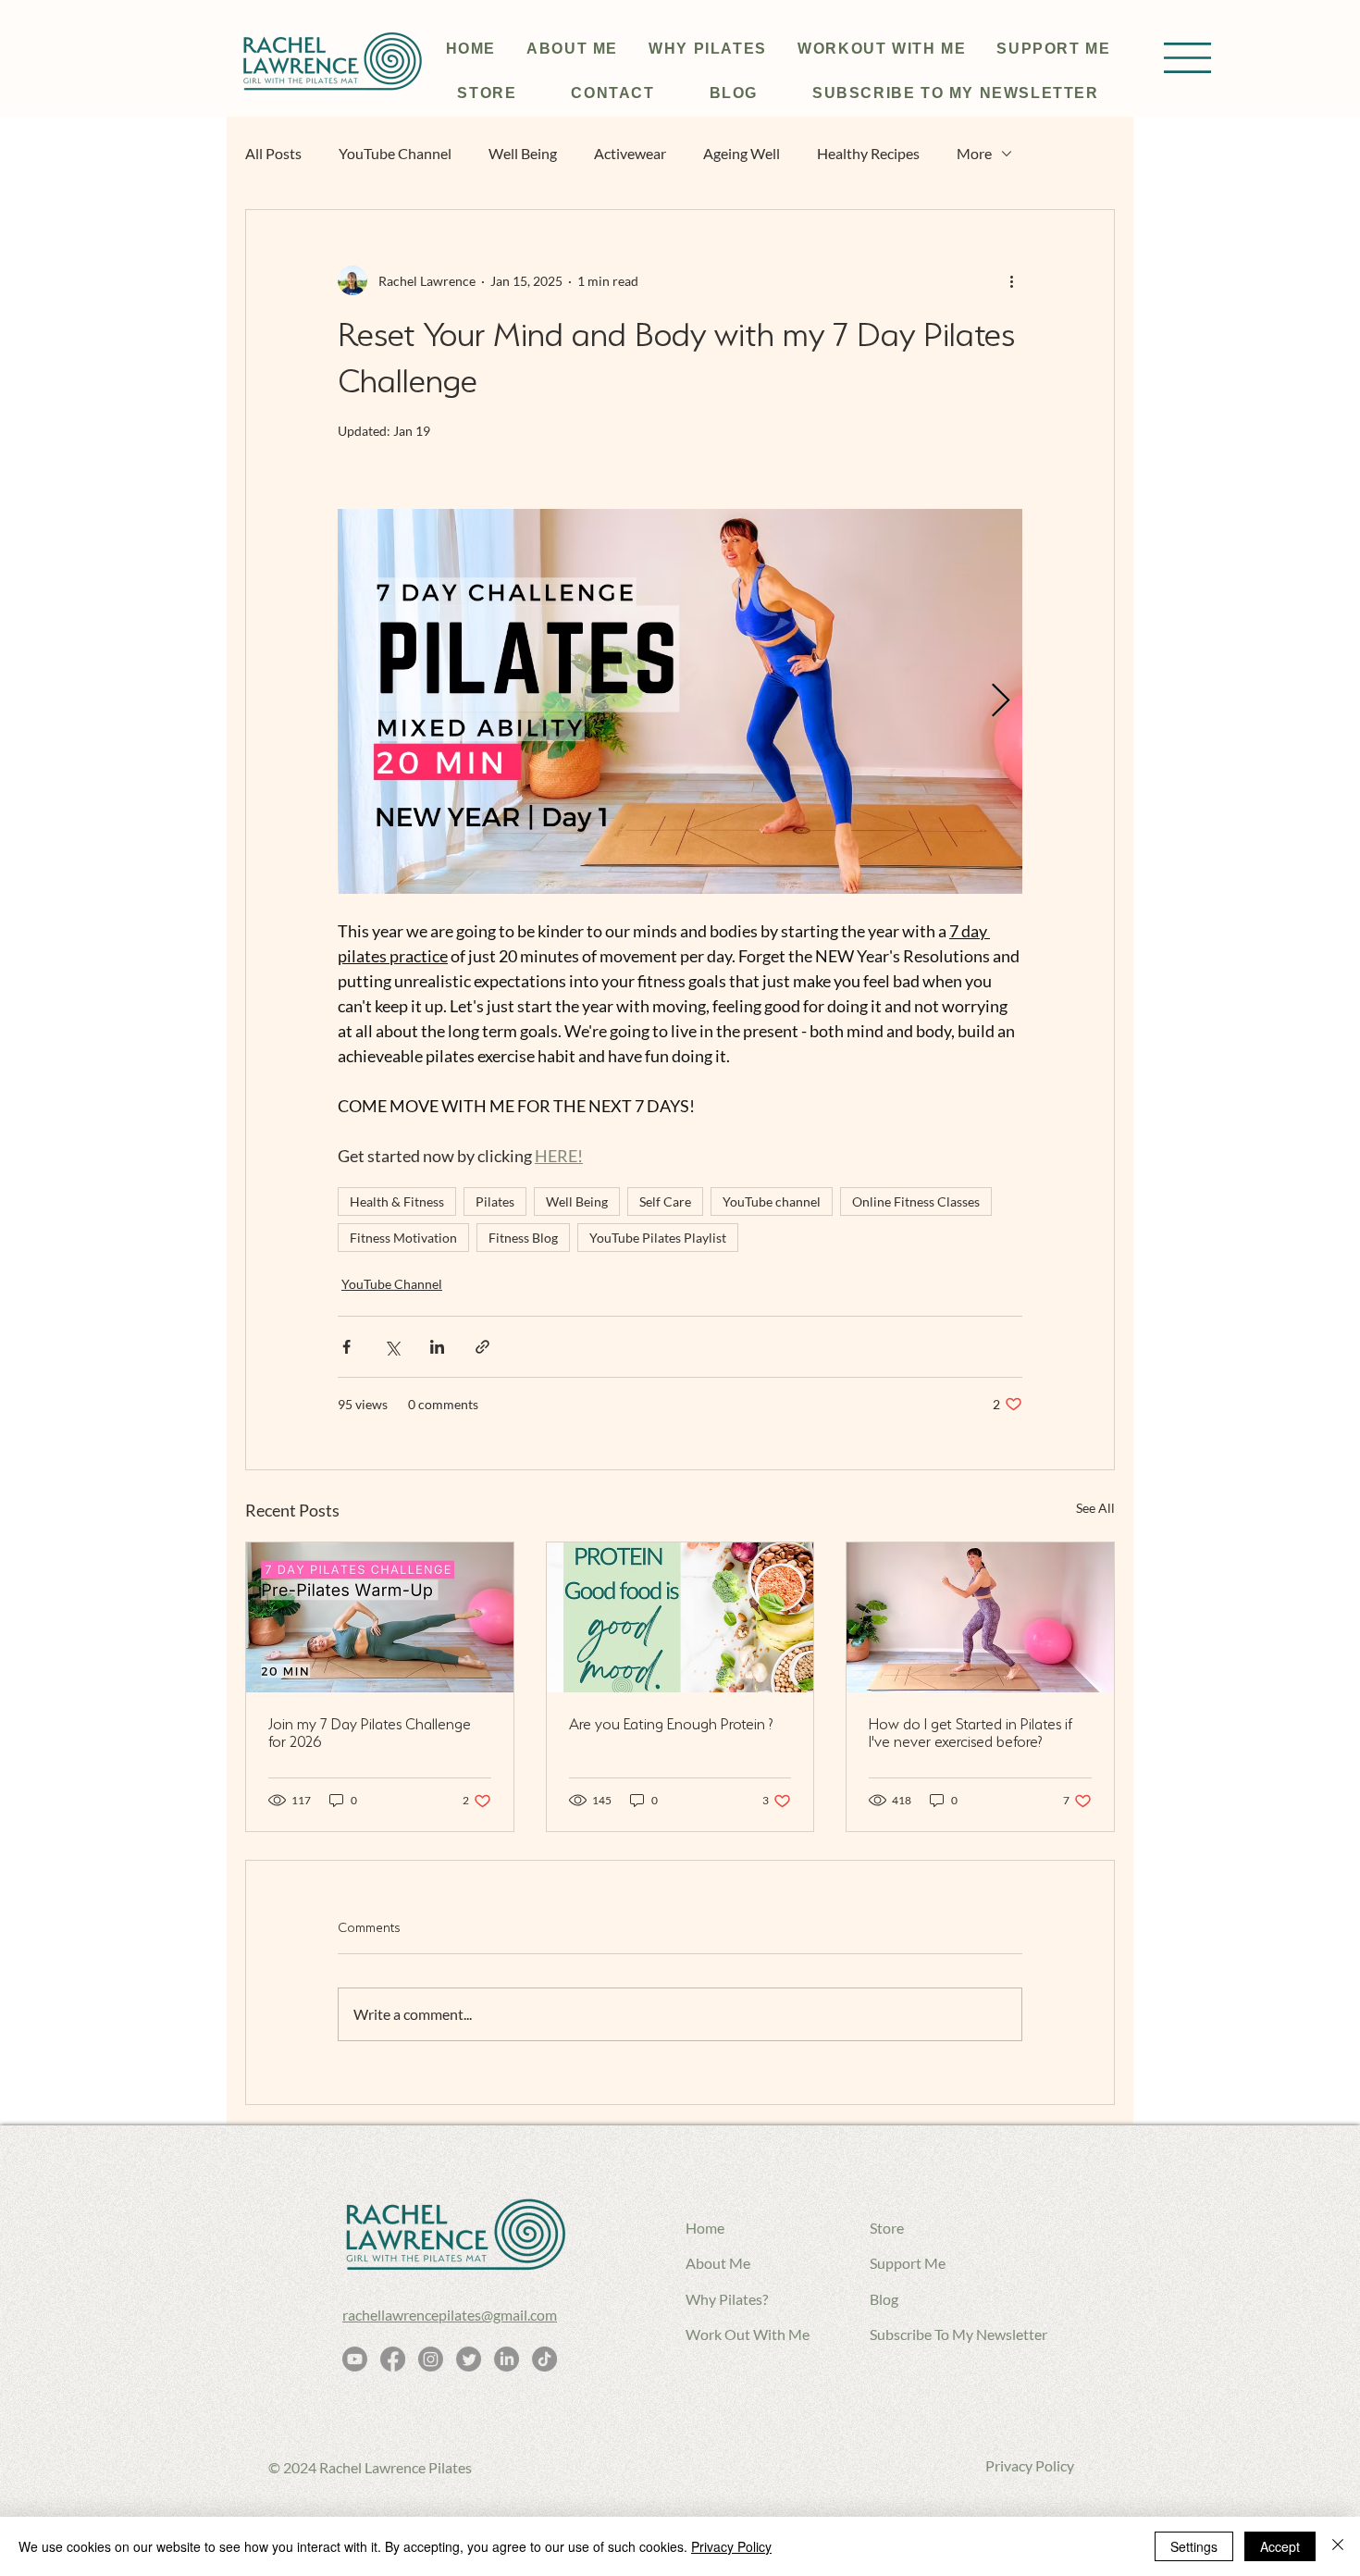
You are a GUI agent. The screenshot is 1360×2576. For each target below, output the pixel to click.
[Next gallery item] (1001, 702)
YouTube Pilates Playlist (658, 1238)
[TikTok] (544, 2359)
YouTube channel (772, 1201)
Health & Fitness (397, 1201)
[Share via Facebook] (346, 1347)
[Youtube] (355, 2359)
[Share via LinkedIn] (437, 1347)
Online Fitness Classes (916, 1201)
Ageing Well (742, 153)
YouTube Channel (395, 153)
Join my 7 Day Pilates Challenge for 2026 (370, 1733)
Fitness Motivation (403, 1238)
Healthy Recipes (868, 153)
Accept (1280, 2546)
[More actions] (1011, 280)
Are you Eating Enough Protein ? (671, 1724)
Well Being (523, 153)
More (974, 153)
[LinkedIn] (507, 2359)
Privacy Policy (1030, 2465)
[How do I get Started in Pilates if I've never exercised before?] (980, 1617)
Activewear (630, 153)
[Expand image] (998, 533)
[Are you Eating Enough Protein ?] (680, 1617)
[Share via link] (482, 1347)
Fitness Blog (523, 1238)
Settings (1194, 2546)
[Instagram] (431, 2359)
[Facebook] (393, 2359)
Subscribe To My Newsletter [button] (958, 2334)
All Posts (273, 153)
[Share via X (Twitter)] (392, 1347)
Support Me (908, 2263)
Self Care (665, 1201)
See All (1095, 1508)
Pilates (495, 1201)
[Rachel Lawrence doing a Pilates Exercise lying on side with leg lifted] (380, 1617)
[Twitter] (469, 2359)
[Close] (1338, 2546)
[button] (1187, 58)
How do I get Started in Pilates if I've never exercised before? (971, 1733)
